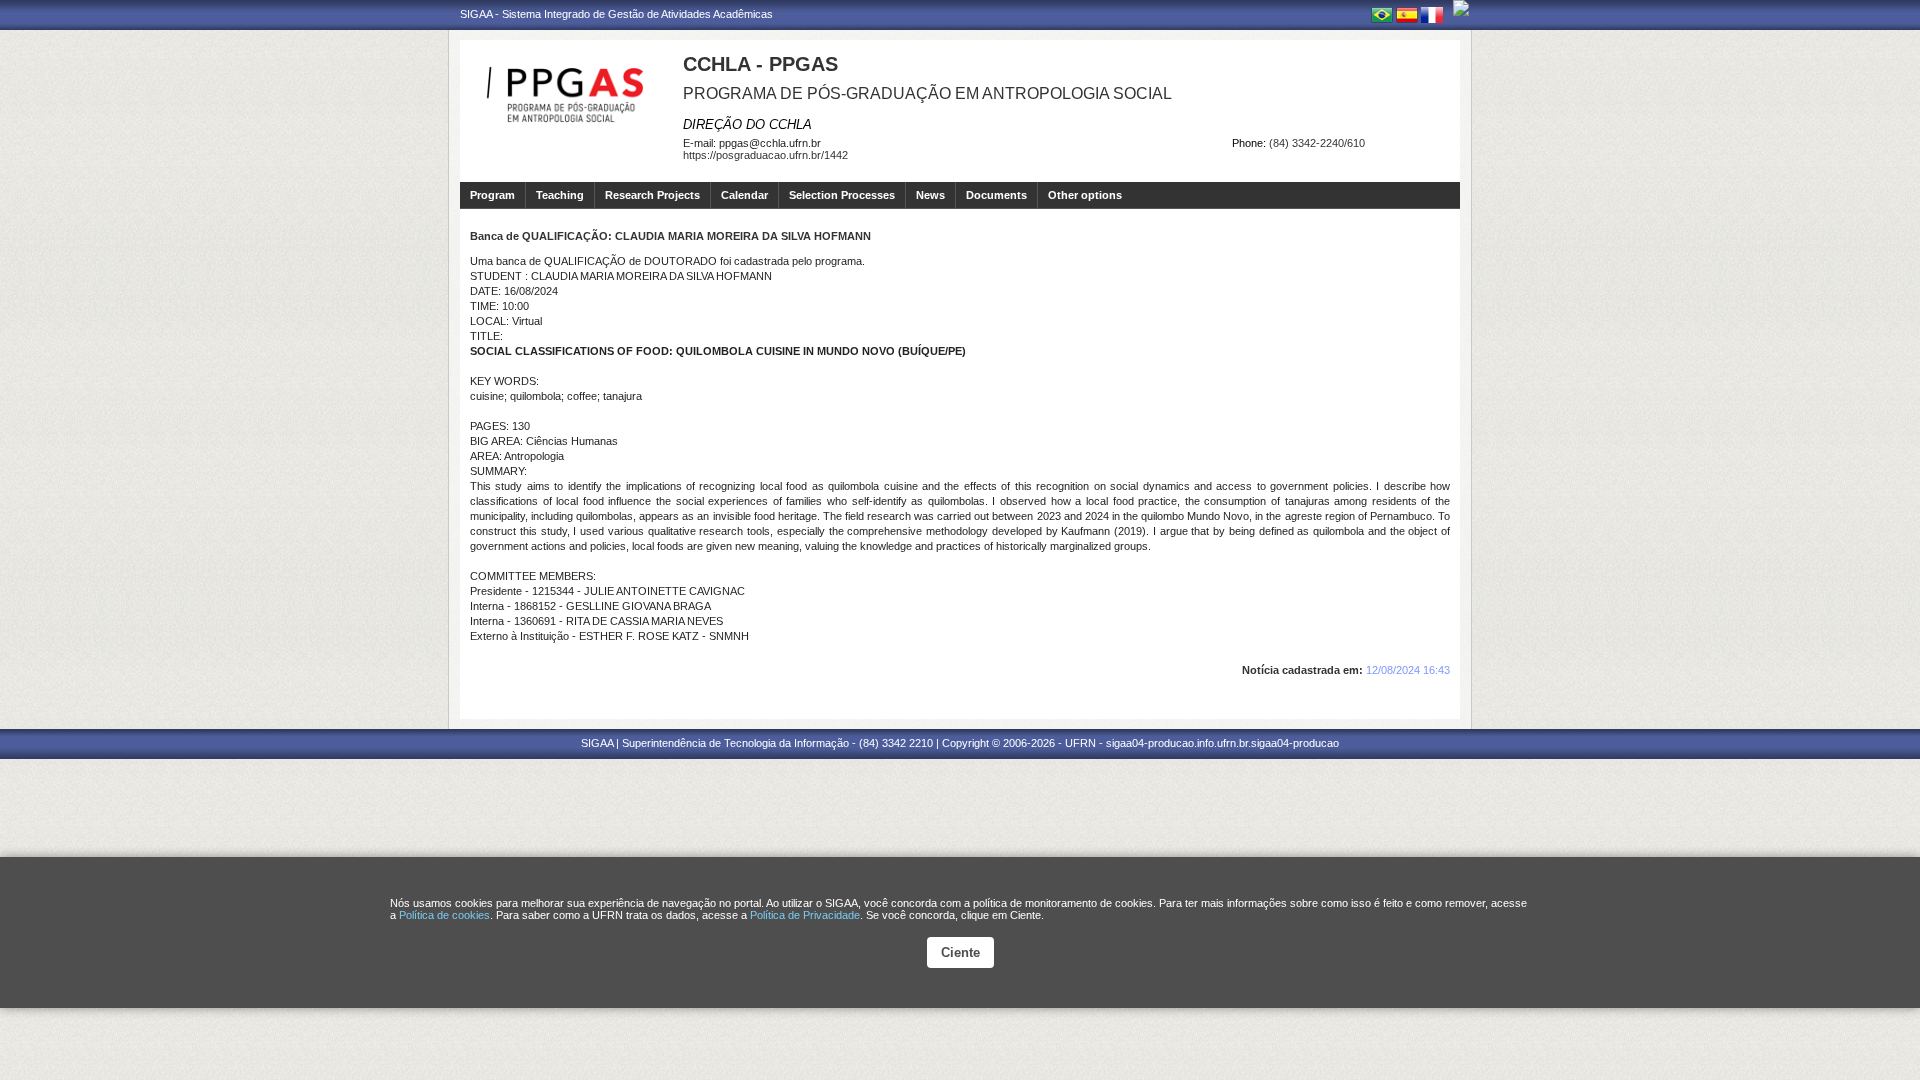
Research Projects (652, 195)
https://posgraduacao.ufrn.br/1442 (765, 155)
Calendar (744, 195)
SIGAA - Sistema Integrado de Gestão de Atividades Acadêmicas (616, 14)
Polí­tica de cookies (444, 915)
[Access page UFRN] (1461, 8)
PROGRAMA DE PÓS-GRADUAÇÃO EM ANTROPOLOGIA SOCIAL (927, 93)
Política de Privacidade (805, 915)
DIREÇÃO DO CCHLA (747, 124)
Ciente (960, 952)
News (930, 195)
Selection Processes (842, 195)
